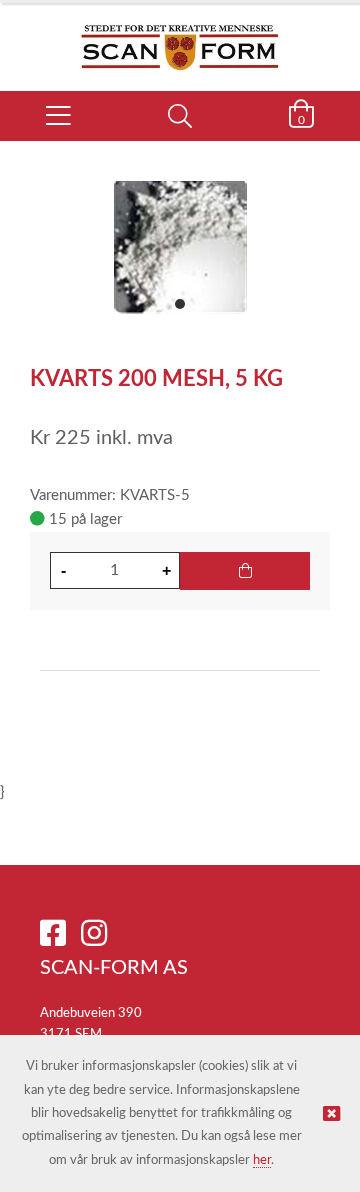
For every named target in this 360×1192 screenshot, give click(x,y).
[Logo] (180, 37)
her (262, 1160)
